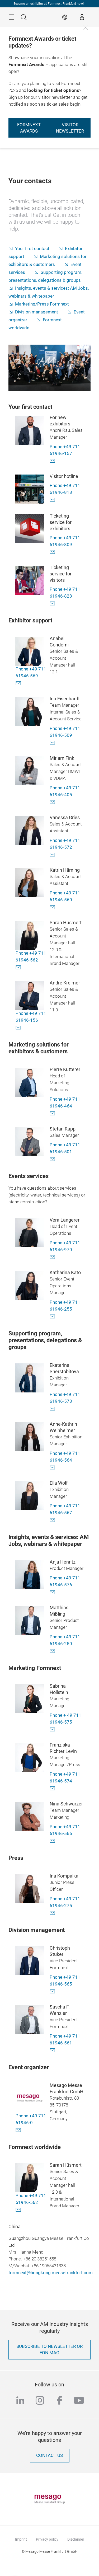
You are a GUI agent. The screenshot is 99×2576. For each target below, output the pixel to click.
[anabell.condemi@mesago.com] (20, 683)
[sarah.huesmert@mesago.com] (20, 967)
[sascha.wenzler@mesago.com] (54, 2050)
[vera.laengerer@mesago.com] (54, 1257)
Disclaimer (76, 2539)
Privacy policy (47, 2539)
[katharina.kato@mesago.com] (54, 1316)
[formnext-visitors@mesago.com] (54, 499)
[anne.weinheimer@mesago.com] (54, 1467)
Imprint (21, 2539)
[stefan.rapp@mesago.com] (54, 1159)
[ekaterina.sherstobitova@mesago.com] (54, 1408)
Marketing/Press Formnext (42, 304)
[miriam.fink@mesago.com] (54, 802)
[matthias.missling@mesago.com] (54, 1651)
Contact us (49, 2455)
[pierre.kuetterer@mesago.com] (54, 1113)
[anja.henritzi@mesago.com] (54, 1592)
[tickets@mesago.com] (54, 603)
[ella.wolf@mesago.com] (54, 1520)
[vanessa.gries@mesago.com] (54, 854)
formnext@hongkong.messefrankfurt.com (51, 2273)
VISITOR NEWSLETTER (70, 128)
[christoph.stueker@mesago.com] (54, 1991)
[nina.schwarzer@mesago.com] (54, 1840)
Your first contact (32, 249)
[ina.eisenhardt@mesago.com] (54, 742)
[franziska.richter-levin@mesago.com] (54, 1788)
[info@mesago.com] (20, 2130)
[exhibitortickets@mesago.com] (54, 552)
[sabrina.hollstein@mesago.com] (54, 1729)
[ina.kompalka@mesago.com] (54, 1913)
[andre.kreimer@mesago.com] (20, 1027)
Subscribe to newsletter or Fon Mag (49, 2350)
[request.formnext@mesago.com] (54, 460)
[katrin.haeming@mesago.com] (54, 907)
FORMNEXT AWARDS (29, 128)
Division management (37, 312)
